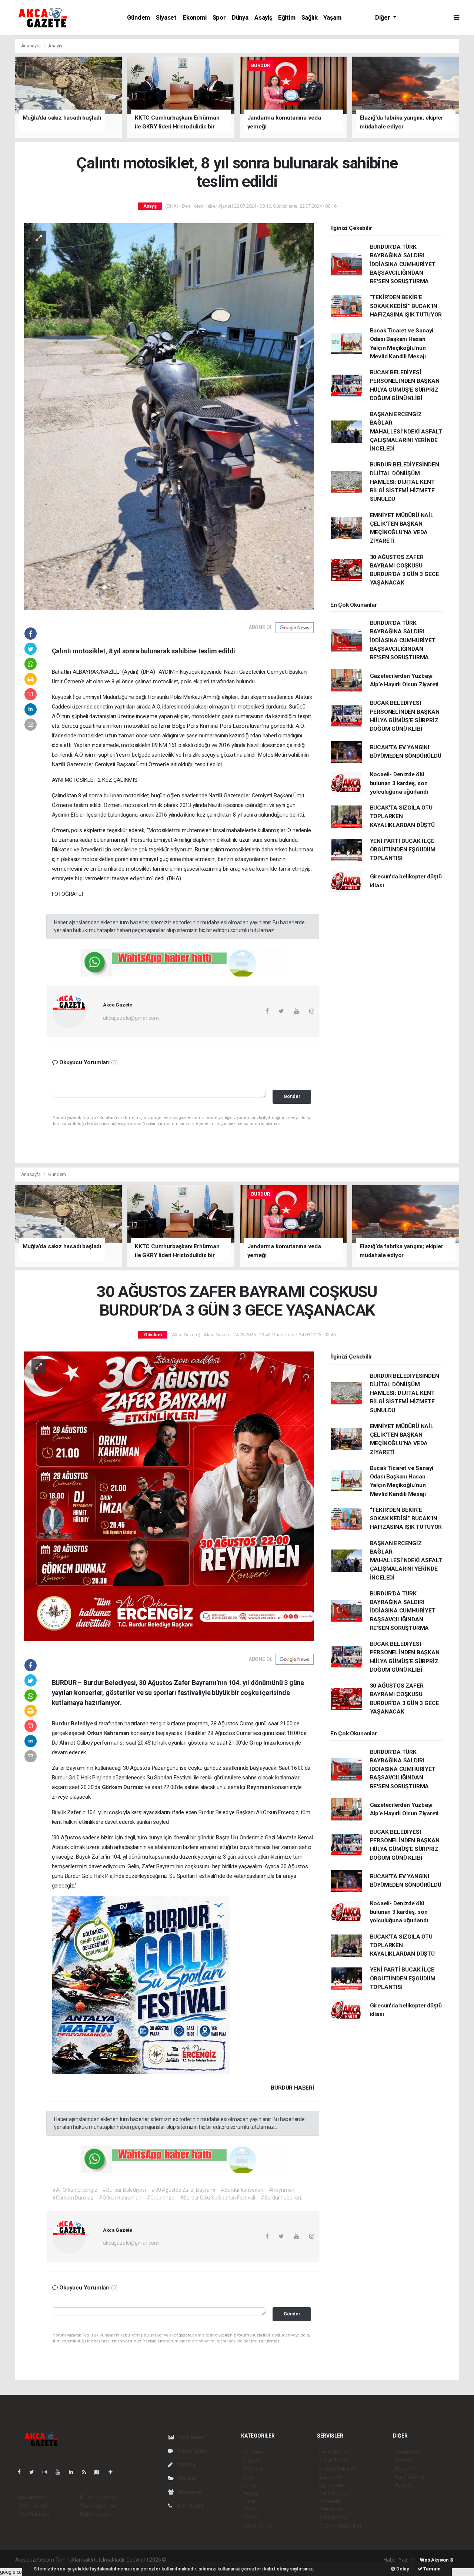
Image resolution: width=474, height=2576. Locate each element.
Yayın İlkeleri (33, 2506)
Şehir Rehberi (334, 2518)
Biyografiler (408, 2469)
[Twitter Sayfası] (35, 2472)
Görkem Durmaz (123, 1787)
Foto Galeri (191, 2437)
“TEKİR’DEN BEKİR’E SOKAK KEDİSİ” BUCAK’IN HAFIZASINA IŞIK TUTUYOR (406, 306)
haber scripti (244, 2560)
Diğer (383, 18)
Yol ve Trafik (333, 2461)
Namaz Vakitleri (337, 2469)
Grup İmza (263, 1743)
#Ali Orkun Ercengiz (75, 2190)
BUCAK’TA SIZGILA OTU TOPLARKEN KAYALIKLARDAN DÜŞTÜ (402, 816)
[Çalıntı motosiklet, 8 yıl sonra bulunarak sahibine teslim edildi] (169, 416)
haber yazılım (274, 2560)
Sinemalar (331, 2501)
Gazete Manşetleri (340, 2526)
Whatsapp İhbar (98, 2506)
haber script (303, 2560)
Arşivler (187, 2478)
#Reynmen (282, 2190)
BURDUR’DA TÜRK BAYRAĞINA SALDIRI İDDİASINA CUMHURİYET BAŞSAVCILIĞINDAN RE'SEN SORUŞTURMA (403, 264)
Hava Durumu (335, 2452)
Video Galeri (192, 2451)
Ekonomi (195, 18)
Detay (402, 2569)
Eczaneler (331, 2477)
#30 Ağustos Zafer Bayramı (183, 2190)
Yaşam (332, 18)
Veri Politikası (34, 2514)
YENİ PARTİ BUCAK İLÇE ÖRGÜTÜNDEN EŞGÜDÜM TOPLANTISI (403, 850)
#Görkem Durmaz (73, 2198)
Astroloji (404, 2485)
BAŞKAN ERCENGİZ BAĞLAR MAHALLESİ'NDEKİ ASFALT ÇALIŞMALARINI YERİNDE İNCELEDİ (406, 431)
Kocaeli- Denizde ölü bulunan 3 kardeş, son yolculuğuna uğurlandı (399, 783)
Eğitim (287, 18)
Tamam (432, 2569)
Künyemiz (190, 2492)
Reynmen (259, 1787)
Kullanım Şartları (98, 2498)
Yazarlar (187, 2465)
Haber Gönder (96, 2514)
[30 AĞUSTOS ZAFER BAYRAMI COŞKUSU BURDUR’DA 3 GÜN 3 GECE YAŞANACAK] (169, 1496)
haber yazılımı (183, 2560)
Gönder (292, 1096)
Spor (219, 18)
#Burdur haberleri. (281, 2198)
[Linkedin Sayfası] (74, 2472)
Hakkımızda (32, 2498)
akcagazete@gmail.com (131, 1018)
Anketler (405, 2461)
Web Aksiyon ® (437, 2560)
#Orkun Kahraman (120, 2198)
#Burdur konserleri (242, 2190)
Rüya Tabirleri (410, 2477)
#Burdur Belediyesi (124, 2190)
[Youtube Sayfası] (61, 2472)
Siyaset (166, 18)
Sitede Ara (407, 2452)
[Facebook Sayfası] (22, 2472)
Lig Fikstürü (332, 2485)
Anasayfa (31, 46)
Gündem (138, 18)
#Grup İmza (160, 2198)
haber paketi (214, 2560)
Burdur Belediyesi (76, 1724)
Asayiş (263, 18)
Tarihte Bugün (335, 2493)
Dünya (240, 18)
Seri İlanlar (331, 2509)
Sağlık (310, 18)
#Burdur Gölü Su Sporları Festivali (218, 2198)
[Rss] (87, 2472)
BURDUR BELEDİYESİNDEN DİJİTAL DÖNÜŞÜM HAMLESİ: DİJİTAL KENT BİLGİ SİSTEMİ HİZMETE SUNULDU (405, 482)
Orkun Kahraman (109, 1733)
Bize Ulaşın (190, 2506)
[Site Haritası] (100, 2472)
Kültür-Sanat (258, 2526)
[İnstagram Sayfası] (48, 2472)
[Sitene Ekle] (114, 2472)
